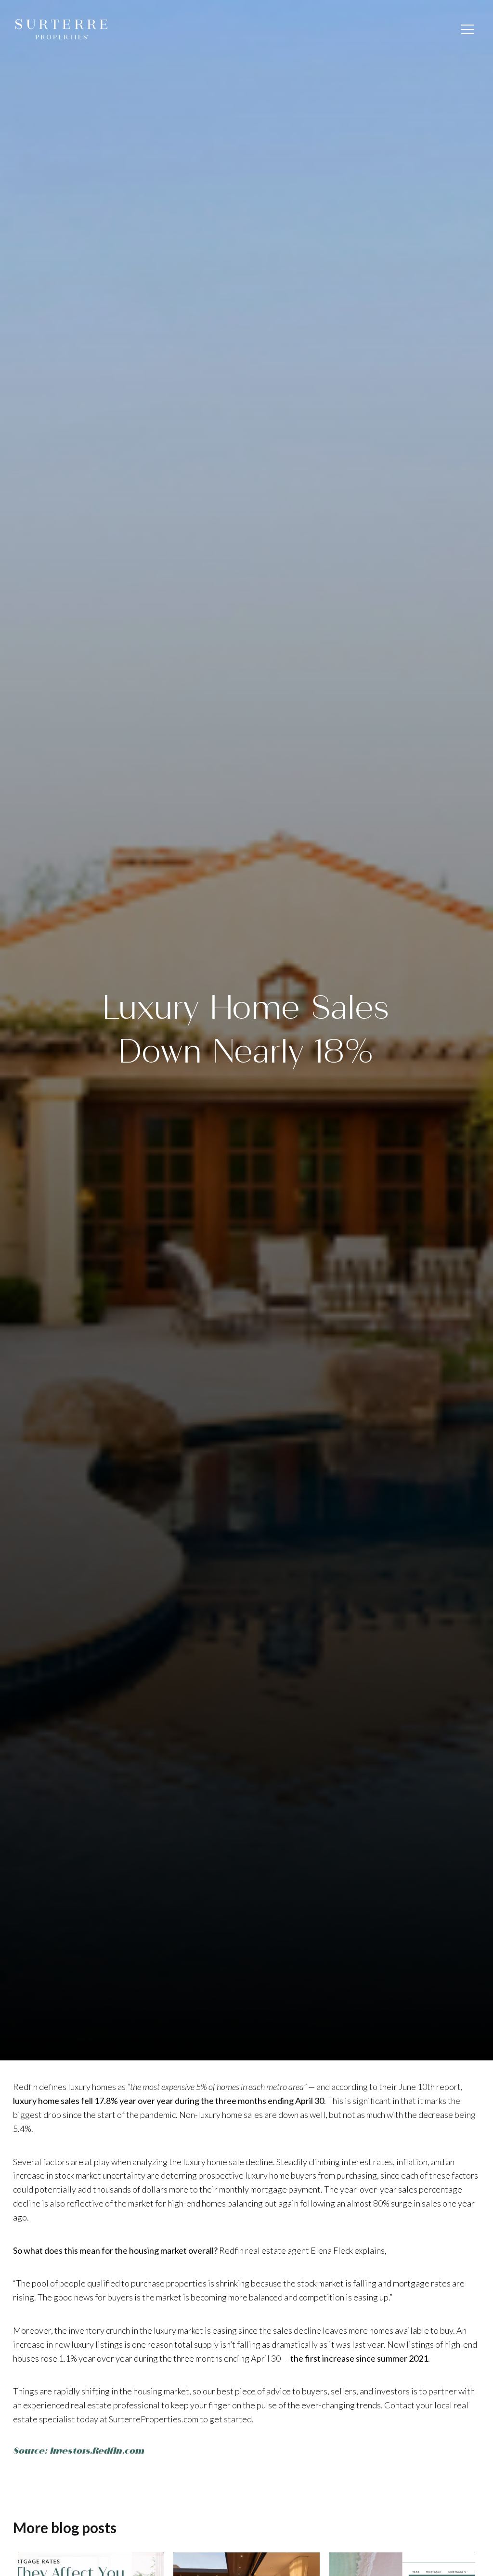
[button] (467, 29)
